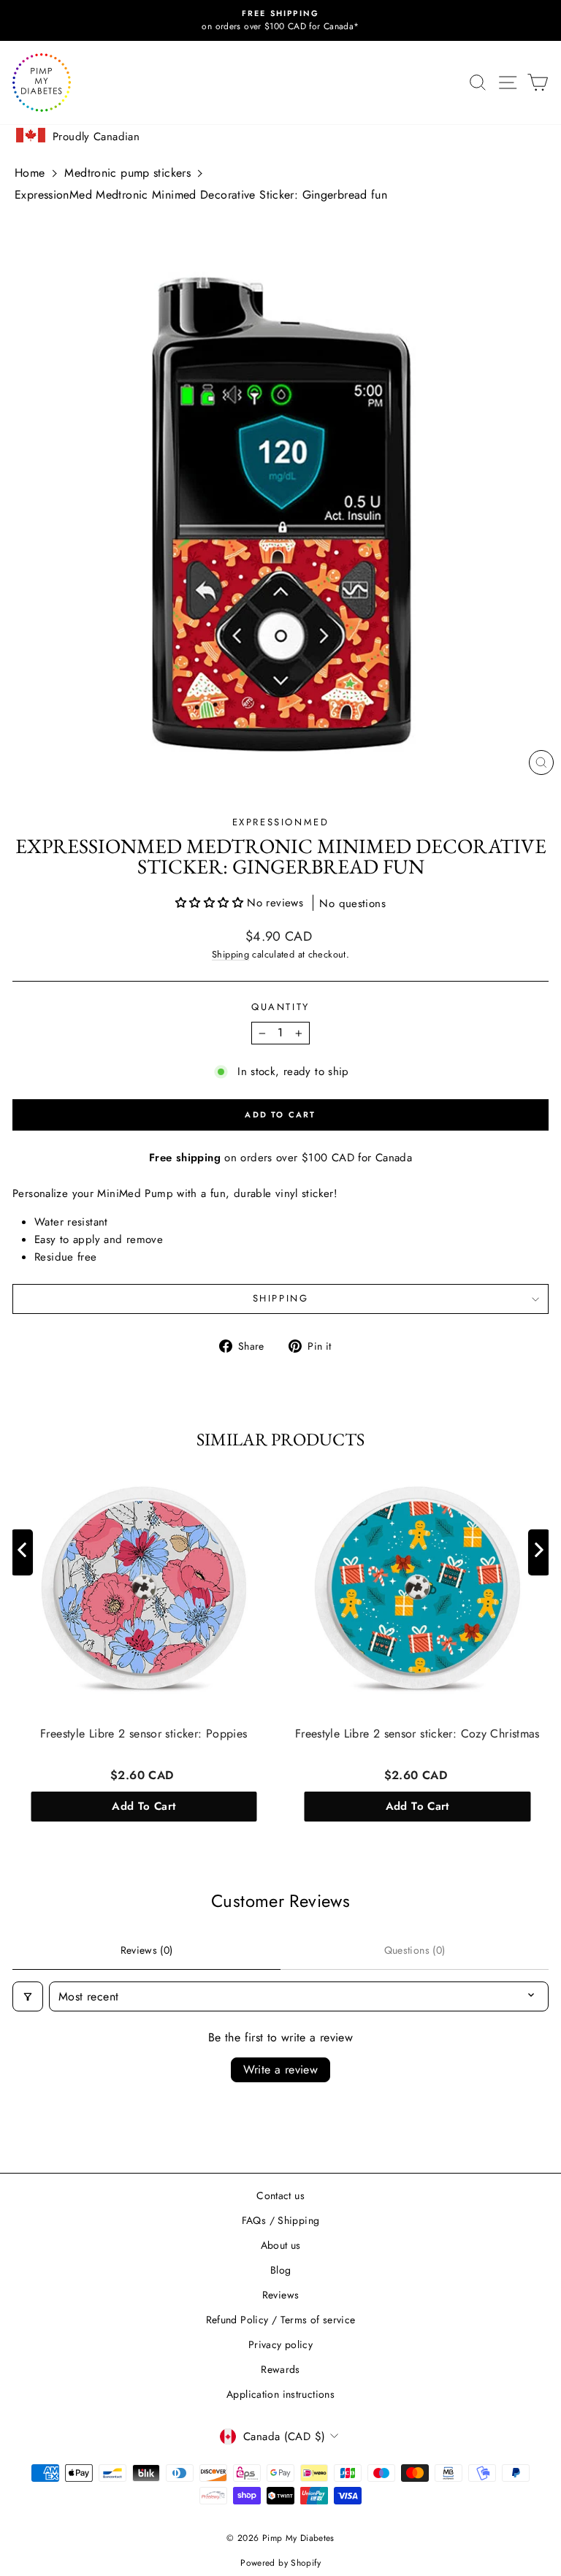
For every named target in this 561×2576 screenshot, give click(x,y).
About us (281, 2245)
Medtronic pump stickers (127, 173)
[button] (211, 903)
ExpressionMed (281, 822)
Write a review (281, 2069)
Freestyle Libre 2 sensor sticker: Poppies (144, 1734)
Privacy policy (280, 2344)
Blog (281, 2270)
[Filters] (28, 1996)
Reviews (281, 2295)
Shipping (230, 954)
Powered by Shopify (280, 2563)
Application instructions (280, 2394)
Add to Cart (144, 1806)
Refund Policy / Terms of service (281, 2320)
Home (30, 173)
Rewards (280, 2369)
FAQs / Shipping (281, 2220)
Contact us (280, 2195)
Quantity (280, 1007)
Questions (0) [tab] (415, 1950)
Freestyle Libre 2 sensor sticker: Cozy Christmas (417, 1734)
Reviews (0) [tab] (147, 1950)
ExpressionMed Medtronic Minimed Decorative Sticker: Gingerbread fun (201, 195)
